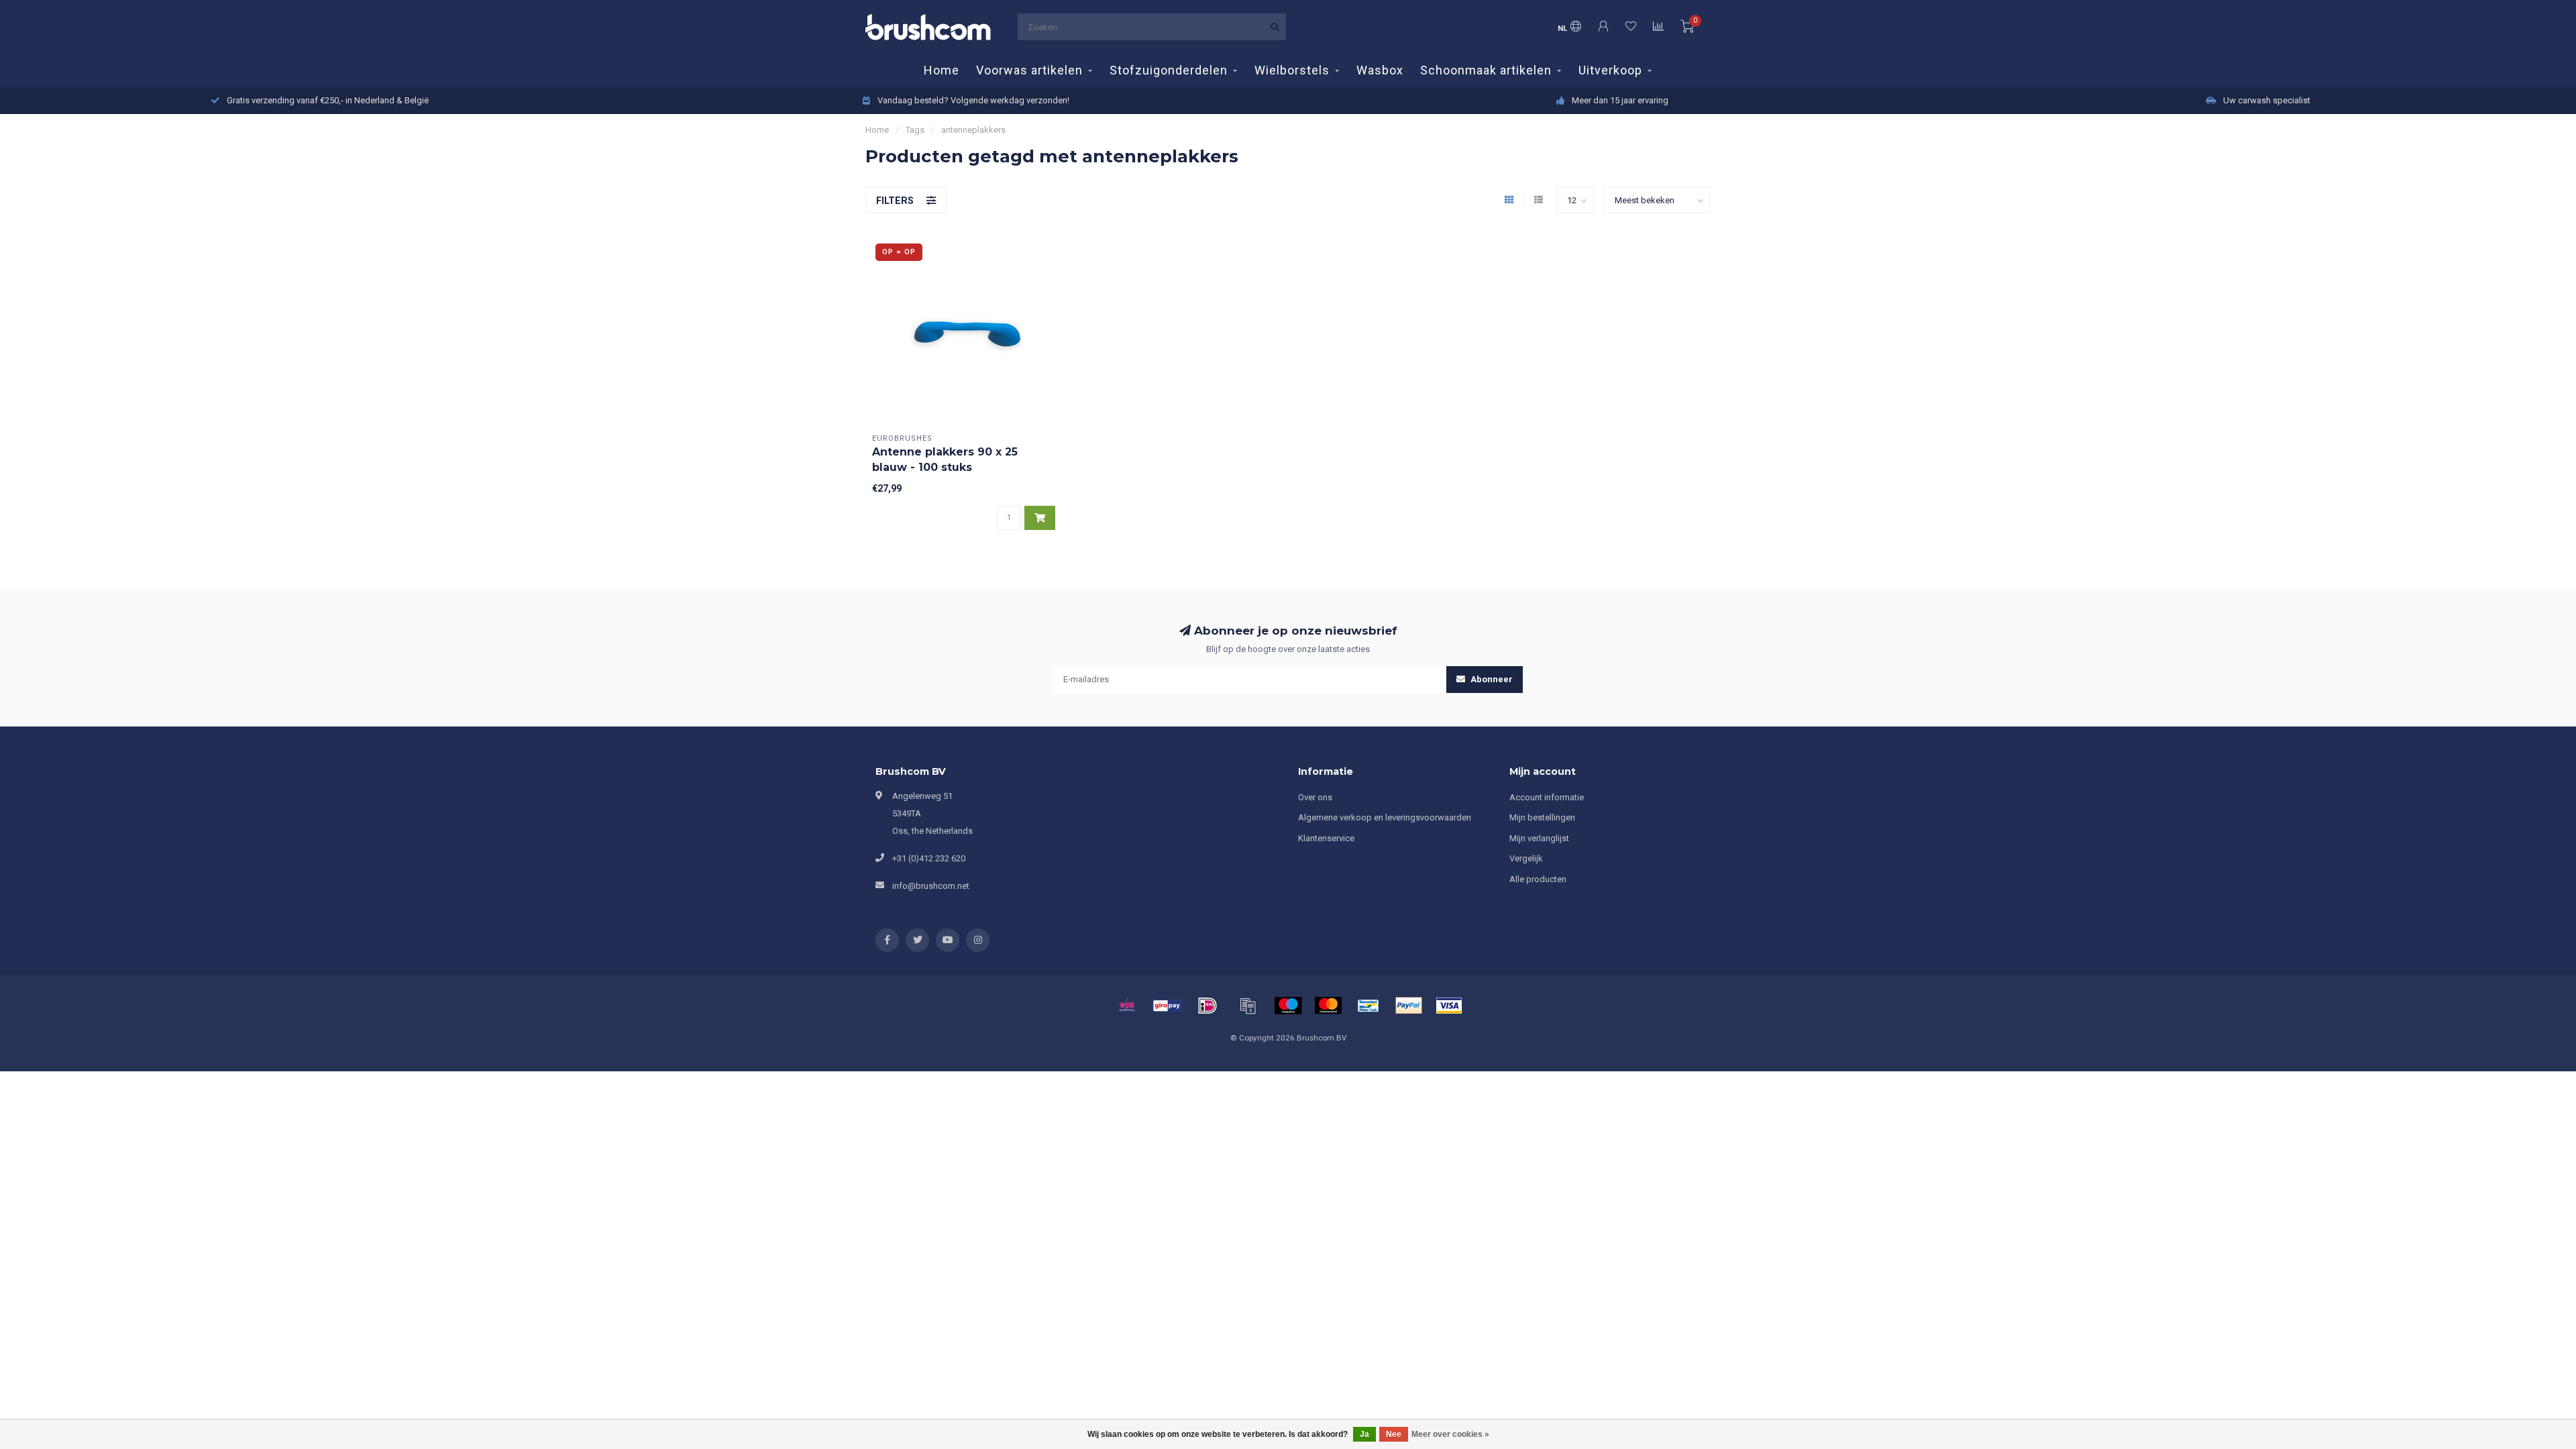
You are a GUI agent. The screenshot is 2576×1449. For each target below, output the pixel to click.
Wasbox (1380, 70)
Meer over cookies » (1450, 1434)
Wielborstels (1292, 70)
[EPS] (1127, 1006)
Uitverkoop (1610, 70)
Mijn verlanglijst (1539, 838)
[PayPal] (1409, 1006)
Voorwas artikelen (1029, 70)
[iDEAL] (1207, 1006)
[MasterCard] (1328, 1006)
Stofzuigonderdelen (1169, 70)
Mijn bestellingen (1542, 817)
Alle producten (1538, 879)
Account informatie (1547, 797)
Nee (1394, 1434)
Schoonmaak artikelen (1486, 70)
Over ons (1315, 797)
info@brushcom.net (931, 886)
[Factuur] (1248, 1006)
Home (942, 70)
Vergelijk (1526, 858)
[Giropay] (1167, 1006)
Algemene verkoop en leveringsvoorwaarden (1385, 817)
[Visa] (1449, 1006)
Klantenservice (1326, 838)
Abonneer (1491, 679)
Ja (1364, 1434)
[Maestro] (1288, 1006)
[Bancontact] (1368, 1006)
